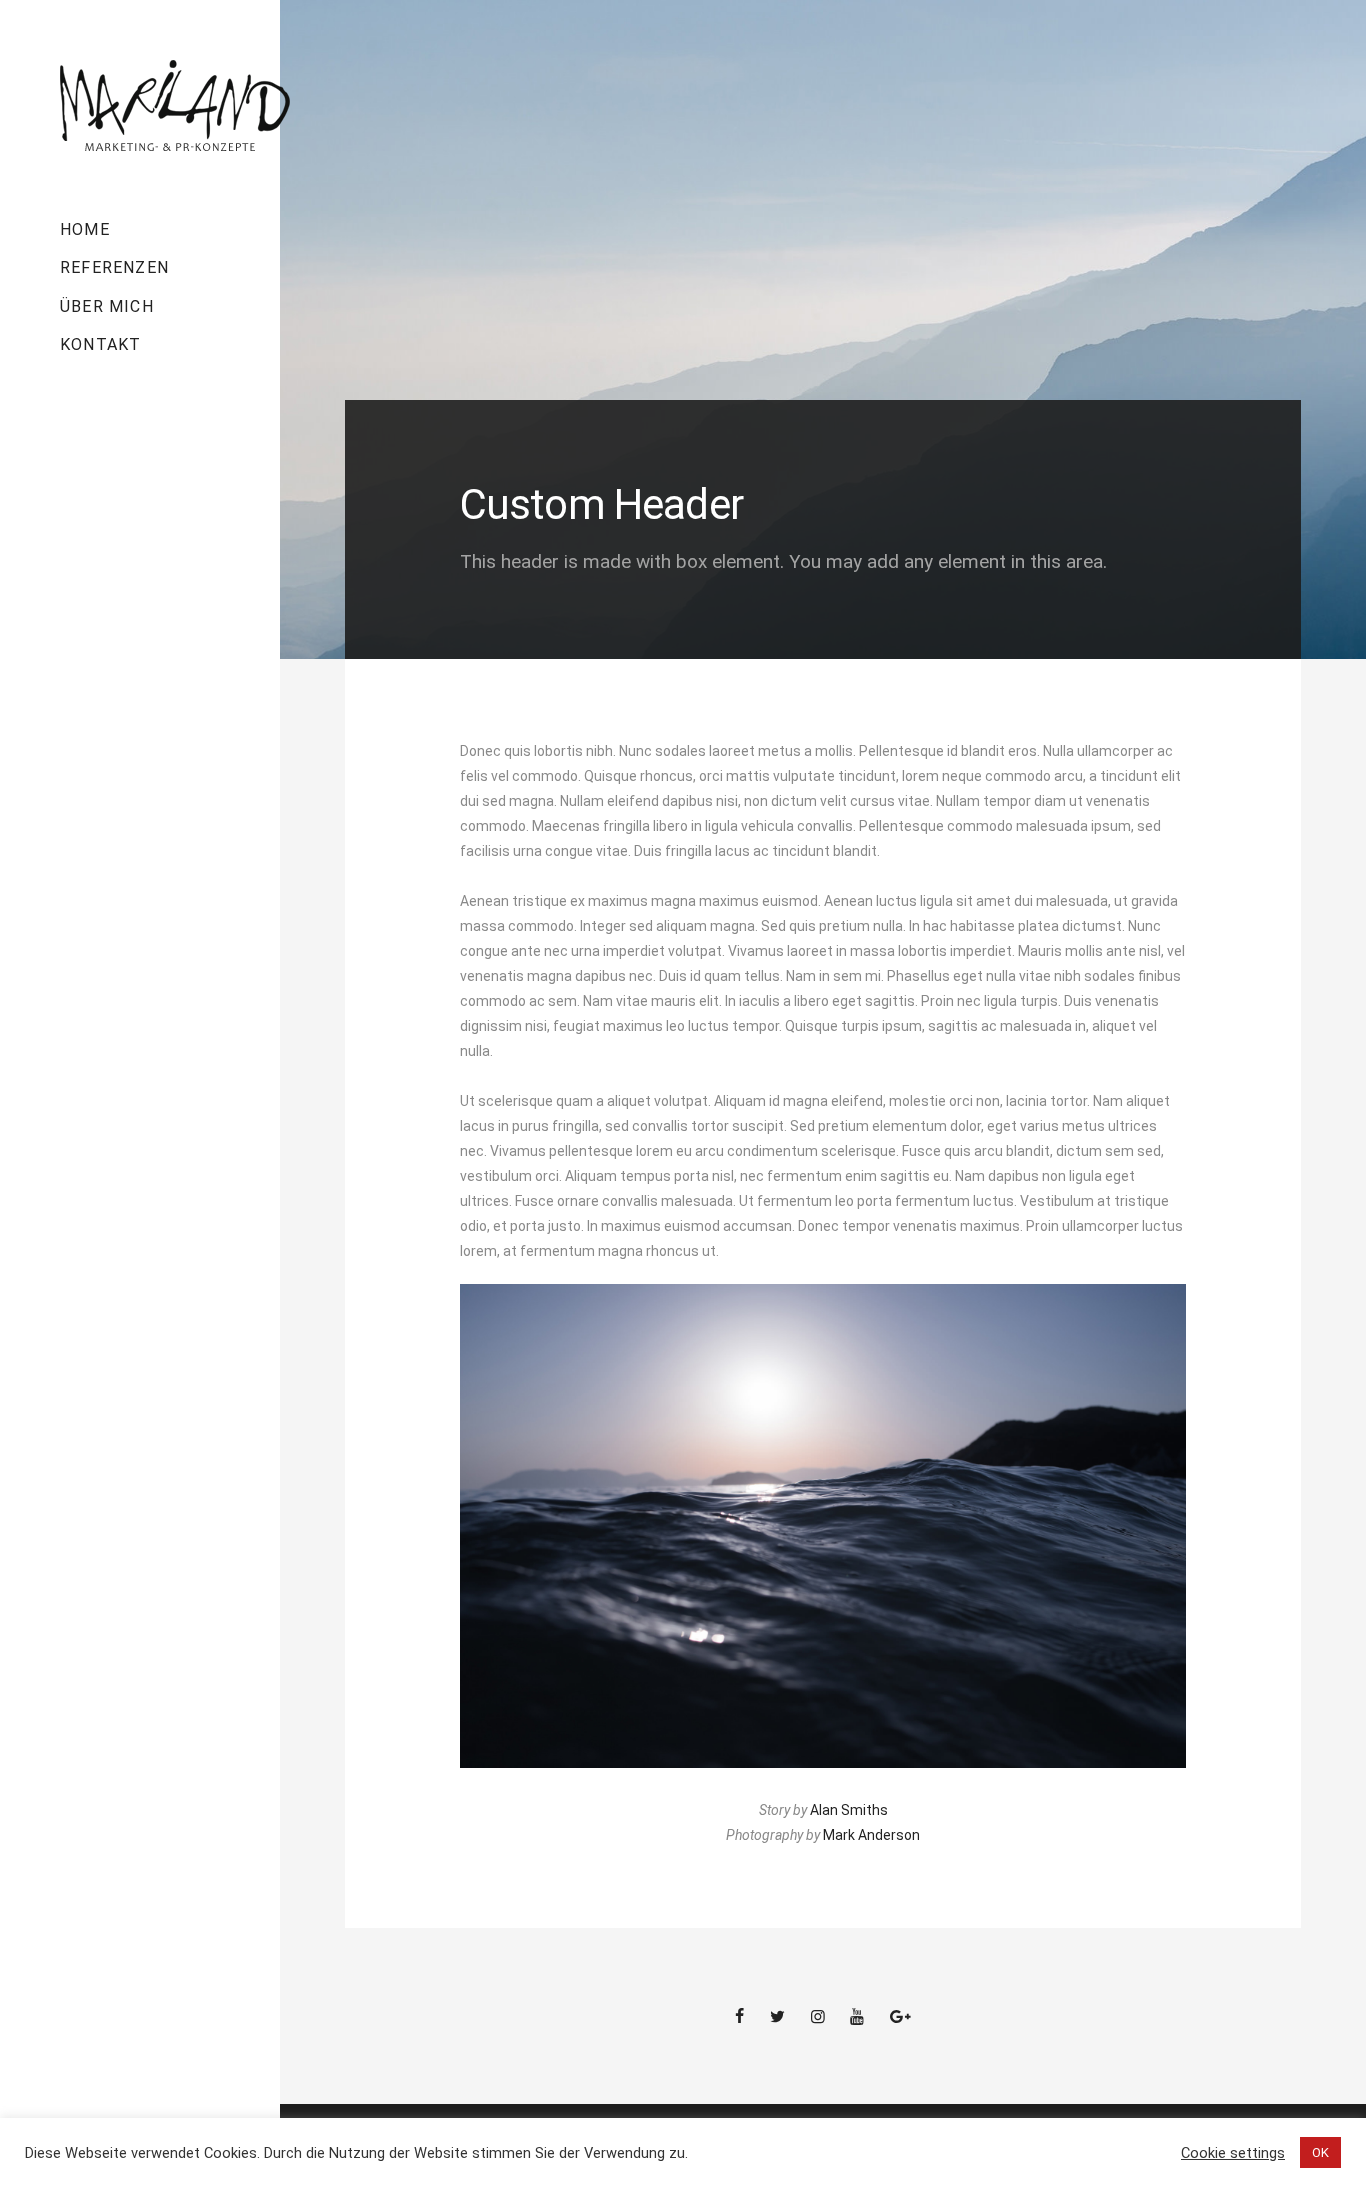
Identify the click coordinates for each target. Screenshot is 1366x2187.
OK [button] (1320, 2152)
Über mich (107, 306)
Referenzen (114, 267)
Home (85, 229)
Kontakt (100, 344)
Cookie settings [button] (1233, 2153)
